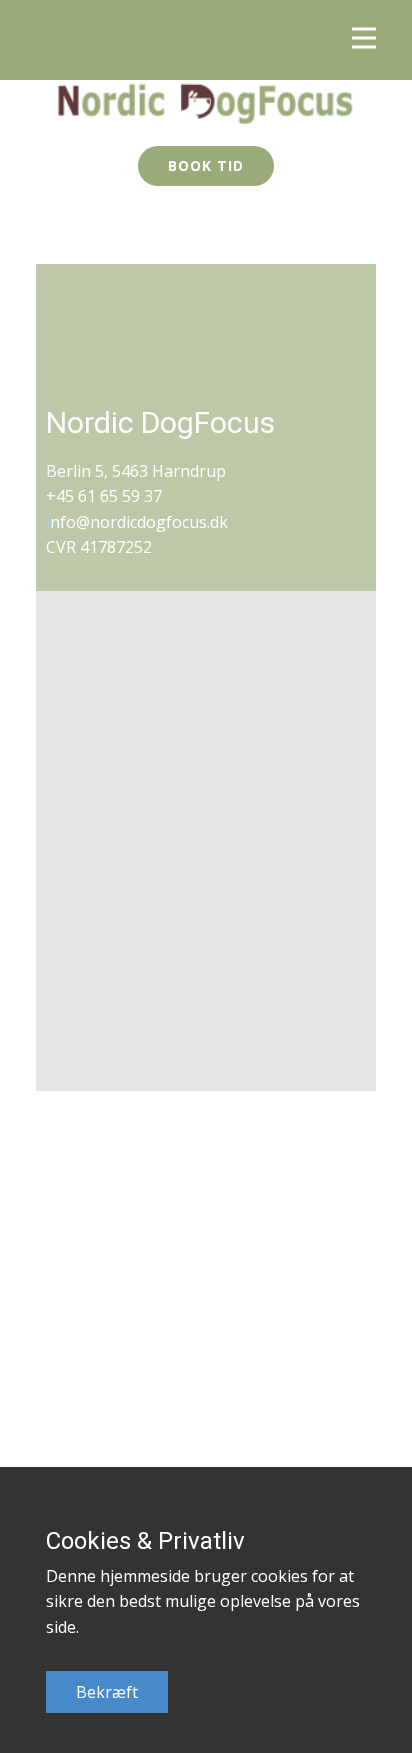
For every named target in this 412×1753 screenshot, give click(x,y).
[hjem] (206, 103)
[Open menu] (364, 38)
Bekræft (107, 1692)
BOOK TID (206, 165)
